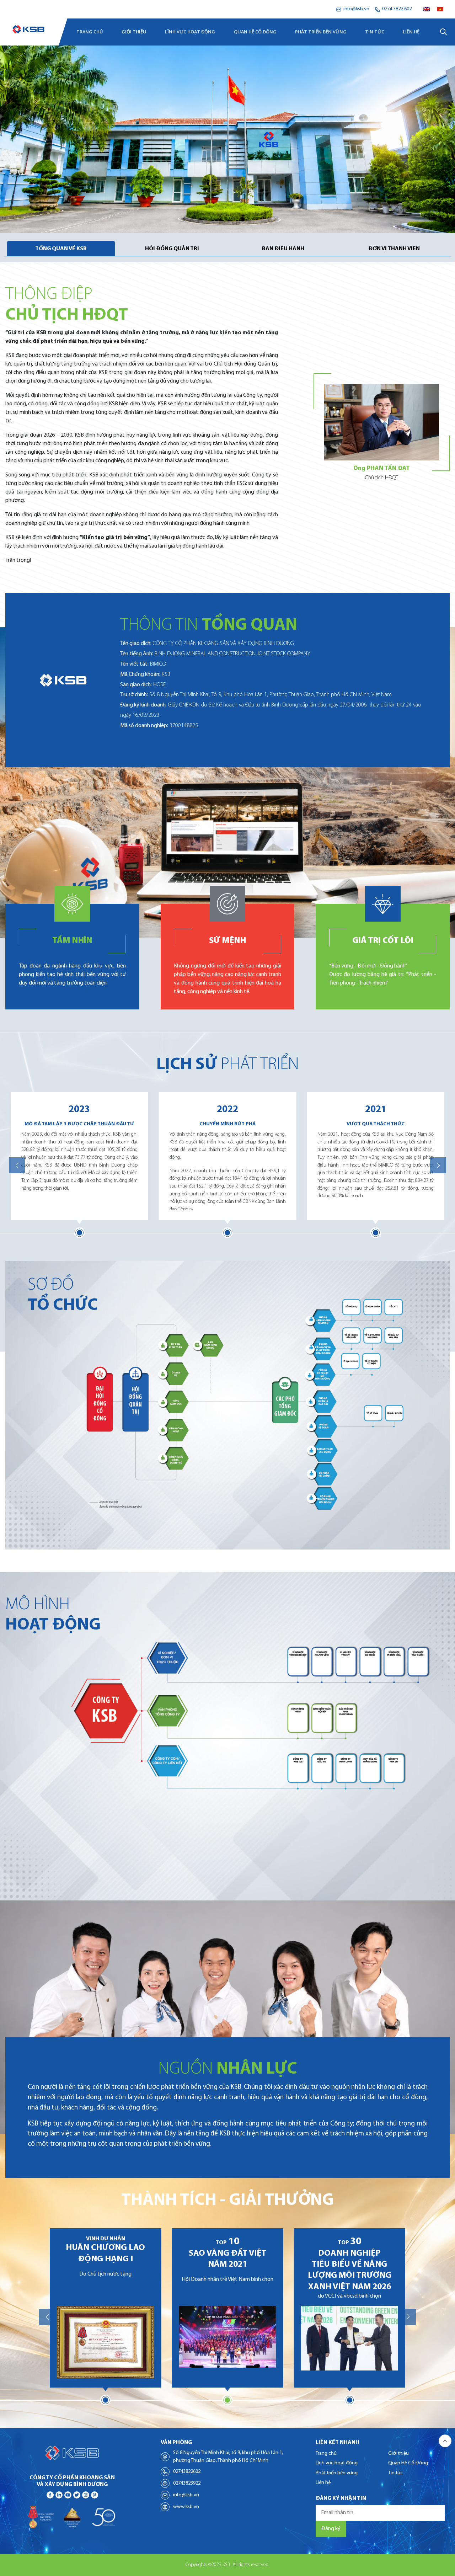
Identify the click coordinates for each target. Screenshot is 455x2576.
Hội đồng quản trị (172, 249)
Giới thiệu (134, 32)
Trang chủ (90, 32)
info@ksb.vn (186, 2495)
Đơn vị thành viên (394, 249)
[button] (17, 1165)
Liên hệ (411, 32)
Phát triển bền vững (321, 32)
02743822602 (187, 2472)
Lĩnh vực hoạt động (190, 32)
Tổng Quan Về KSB (61, 249)
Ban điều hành (283, 249)
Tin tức (375, 32)
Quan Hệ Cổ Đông (255, 32)
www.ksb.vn (186, 2507)
